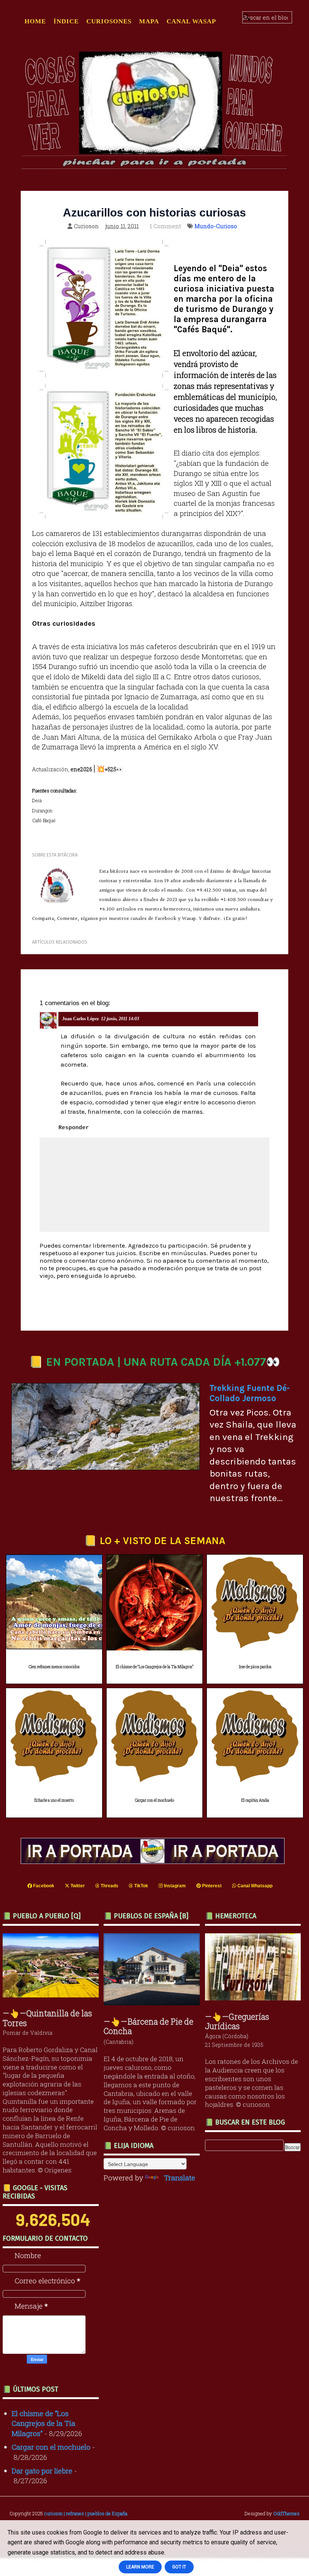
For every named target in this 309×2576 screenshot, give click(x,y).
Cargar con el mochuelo (154, 1800)
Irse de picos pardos (255, 1667)
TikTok (141, 1886)
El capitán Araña (255, 1800)
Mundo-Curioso (216, 226)
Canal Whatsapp (254, 1886)
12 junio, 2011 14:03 (120, 1019)
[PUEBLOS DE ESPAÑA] (154, 2003)
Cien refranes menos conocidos (54, 1667)
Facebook (43, 1886)
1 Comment (165, 226)
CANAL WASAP (191, 21)
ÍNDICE (66, 21)
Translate (180, 2178)
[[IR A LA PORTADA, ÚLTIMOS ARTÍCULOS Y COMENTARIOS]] (154, 1861)
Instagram (174, 1886)
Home (35, 21)
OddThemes (286, 2513)
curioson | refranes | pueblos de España (86, 2513)
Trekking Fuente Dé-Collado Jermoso (250, 1393)
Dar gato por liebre (42, 2471)
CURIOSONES (109, 21)
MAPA (149, 21)
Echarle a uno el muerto (54, 1800)
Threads (109, 1886)
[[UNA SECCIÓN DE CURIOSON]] (255, 1998)
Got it (179, 2567)
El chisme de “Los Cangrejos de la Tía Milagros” (154, 1667)
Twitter (77, 1886)
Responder (74, 1128)
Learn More (140, 2567)
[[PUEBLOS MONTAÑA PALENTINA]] (53, 1995)
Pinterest (211, 1886)
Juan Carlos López (80, 1019)
